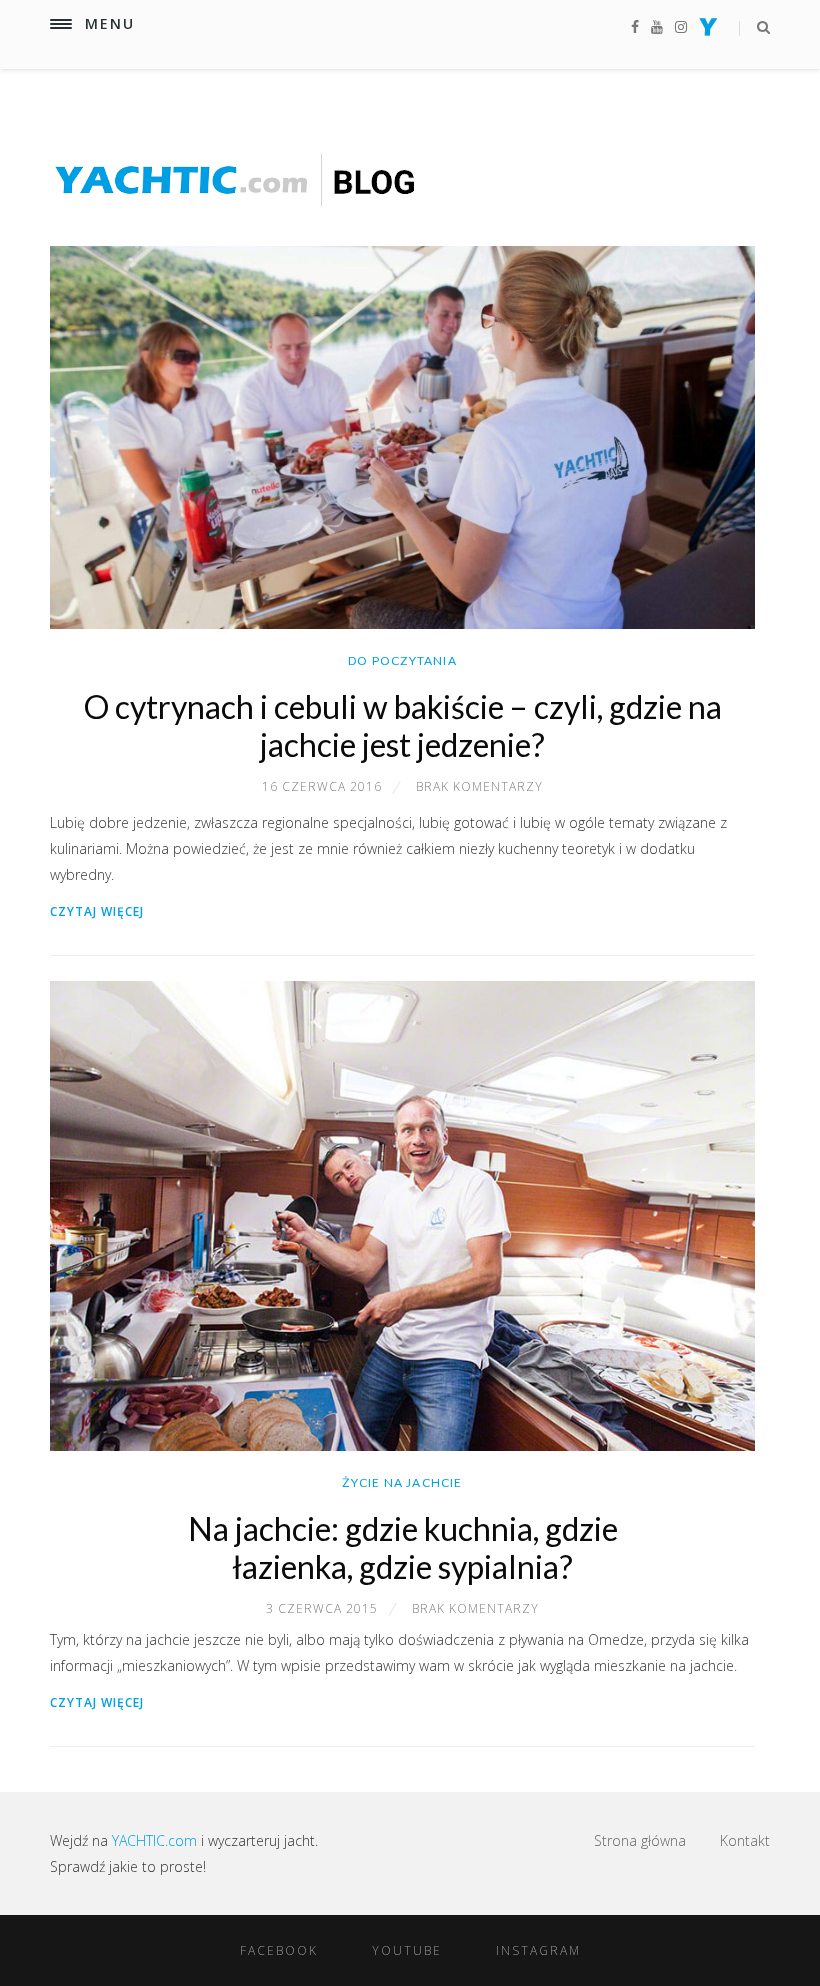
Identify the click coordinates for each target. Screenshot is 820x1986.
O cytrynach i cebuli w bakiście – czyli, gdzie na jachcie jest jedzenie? (403, 725)
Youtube (407, 1950)
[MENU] (61, 24)
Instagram (538, 1950)
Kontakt (745, 1840)
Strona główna (640, 1840)
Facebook (279, 1950)
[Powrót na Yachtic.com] (708, 30)
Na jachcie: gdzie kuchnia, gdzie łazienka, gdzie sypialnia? (403, 1547)
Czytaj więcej (97, 911)
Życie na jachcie (402, 1482)
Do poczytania (402, 660)
